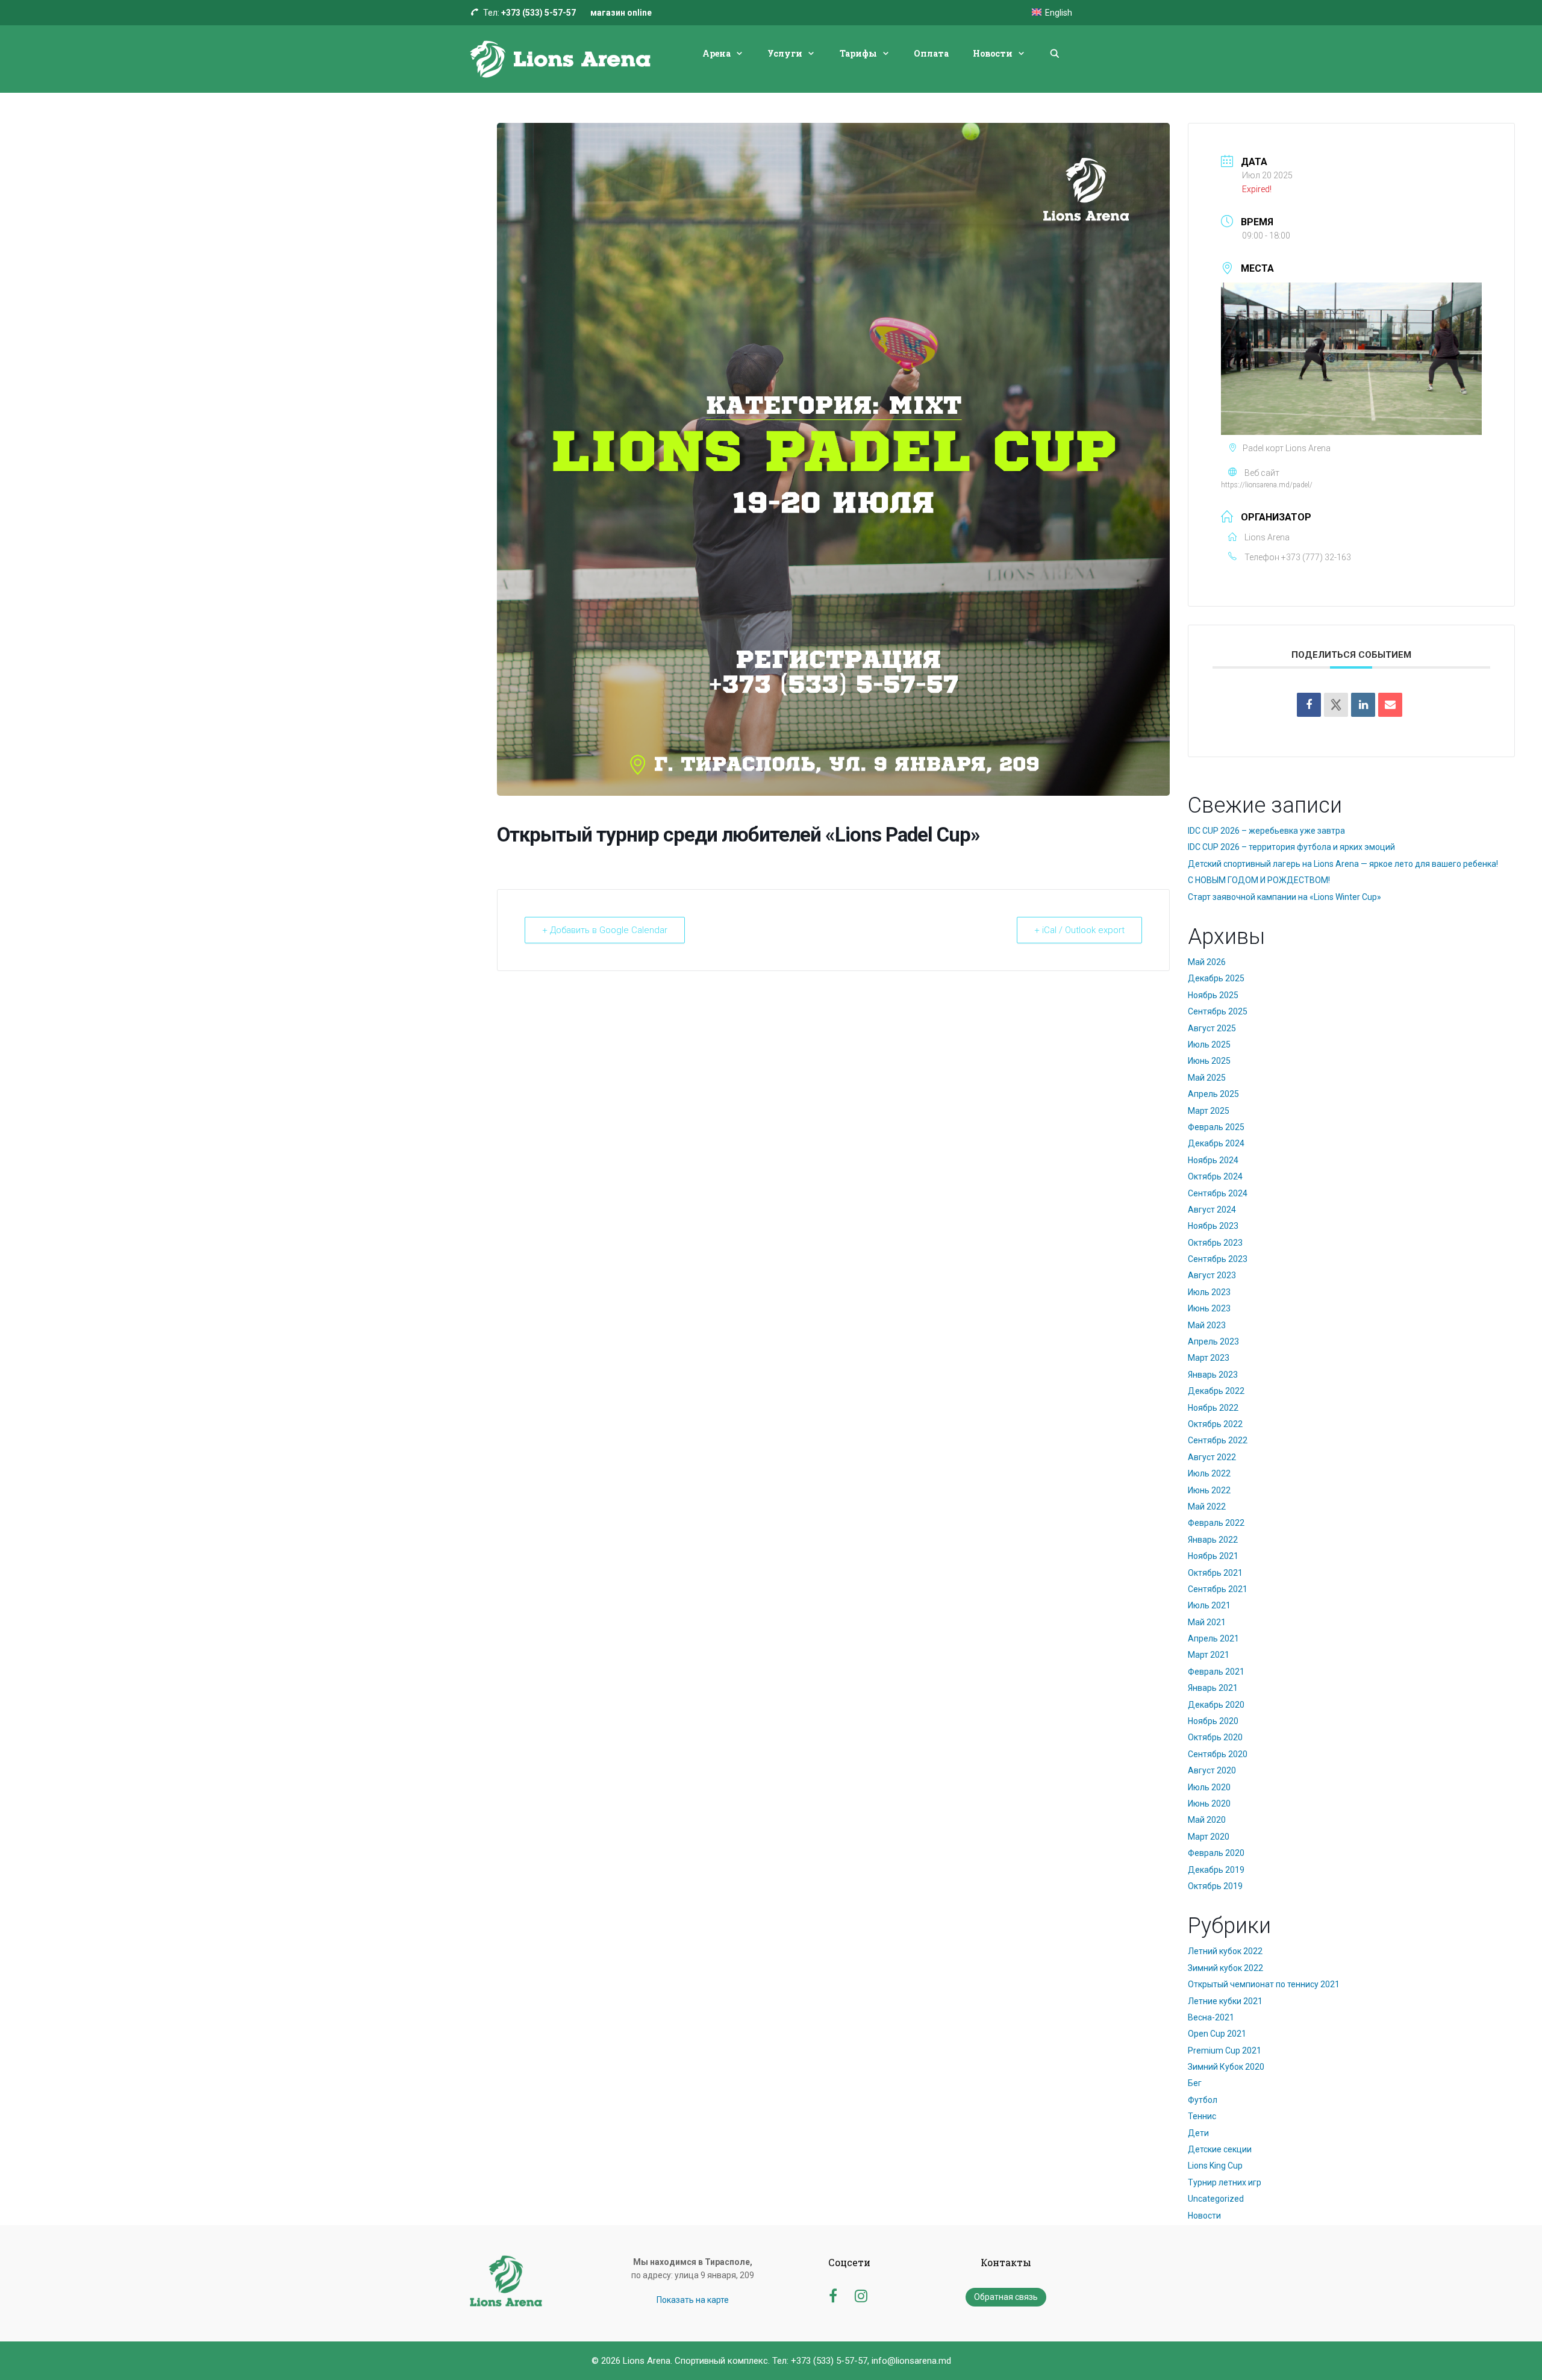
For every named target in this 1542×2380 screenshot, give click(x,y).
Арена (716, 53)
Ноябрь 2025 (1213, 995)
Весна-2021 (1211, 2017)
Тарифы (858, 53)
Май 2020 (1207, 1820)
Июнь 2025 (1209, 1061)
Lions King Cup (1215, 2166)
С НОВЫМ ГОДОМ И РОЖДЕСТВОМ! (1259, 880)
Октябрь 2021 (1215, 1573)
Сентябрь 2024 (1218, 1193)
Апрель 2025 (1213, 1094)
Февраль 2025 (1216, 1127)
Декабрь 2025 (1216, 978)
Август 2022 (1212, 1457)
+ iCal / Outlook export (1079, 930)
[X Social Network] (1336, 705)
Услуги (785, 53)
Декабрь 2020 (1216, 1705)
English (1059, 13)
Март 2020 (1209, 1837)
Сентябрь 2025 (1218, 1011)
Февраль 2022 (1216, 1523)
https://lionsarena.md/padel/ (1267, 485)
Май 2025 (1207, 1078)
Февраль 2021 (1216, 1672)
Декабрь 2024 (1216, 1143)
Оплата (931, 53)
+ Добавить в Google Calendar (605, 930)
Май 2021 (1207, 1622)
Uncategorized (1216, 2199)
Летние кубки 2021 (1225, 2001)
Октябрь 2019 (1215, 1886)
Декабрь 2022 (1216, 1391)
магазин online (621, 13)
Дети (1198, 2133)
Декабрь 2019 (1216, 1870)
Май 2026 (1207, 962)
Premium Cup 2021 (1225, 2050)
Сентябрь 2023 (1218, 1259)
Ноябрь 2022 (1213, 1408)
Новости (993, 53)
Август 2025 (1212, 1028)
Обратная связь (1006, 2297)
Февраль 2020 (1216, 1853)
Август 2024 (1212, 1210)
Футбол (1203, 2100)
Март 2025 (1209, 1111)
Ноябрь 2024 (1213, 1160)
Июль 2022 (1209, 1473)
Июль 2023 (1209, 1292)
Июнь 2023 (1209, 1308)
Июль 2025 (1209, 1045)
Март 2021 (1209, 1655)
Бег (1195, 2083)
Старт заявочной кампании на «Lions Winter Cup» (1284, 897)
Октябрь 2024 (1215, 1176)
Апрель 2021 (1213, 1638)
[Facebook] (1309, 705)
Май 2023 (1207, 1325)
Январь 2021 (1213, 1688)
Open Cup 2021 (1217, 2034)
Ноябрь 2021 (1213, 1556)
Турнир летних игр (1225, 2182)
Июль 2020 (1209, 1787)
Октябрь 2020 (1215, 1737)
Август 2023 (1212, 1275)
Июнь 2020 (1209, 1804)
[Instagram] (861, 2294)
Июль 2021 (1209, 1605)
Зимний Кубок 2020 (1226, 2067)
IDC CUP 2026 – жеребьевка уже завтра (1266, 831)
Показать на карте (693, 2300)
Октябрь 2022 (1215, 1424)
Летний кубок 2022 (1225, 1951)
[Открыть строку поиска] (1055, 54)
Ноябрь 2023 (1213, 1226)
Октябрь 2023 (1215, 1243)
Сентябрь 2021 (1218, 1589)
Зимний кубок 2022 (1225, 1968)
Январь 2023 (1213, 1375)
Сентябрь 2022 (1218, 1440)
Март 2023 (1209, 1358)
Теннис (1202, 2116)
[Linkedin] (1363, 705)
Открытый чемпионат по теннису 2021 (1264, 1984)
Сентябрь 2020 (1218, 1754)
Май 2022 (1207, 1507)
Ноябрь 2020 (1213, 1721)
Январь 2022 (1213, 1540)
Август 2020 (1212, 1770)
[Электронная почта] (1390, 705)
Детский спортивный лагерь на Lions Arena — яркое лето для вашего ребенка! (1343, 864)
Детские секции (1220, 2149)
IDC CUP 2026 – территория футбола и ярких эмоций (1291, 847)
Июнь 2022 (1209, 1490)
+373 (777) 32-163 (1316, 557)
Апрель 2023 (1213, 1341)
